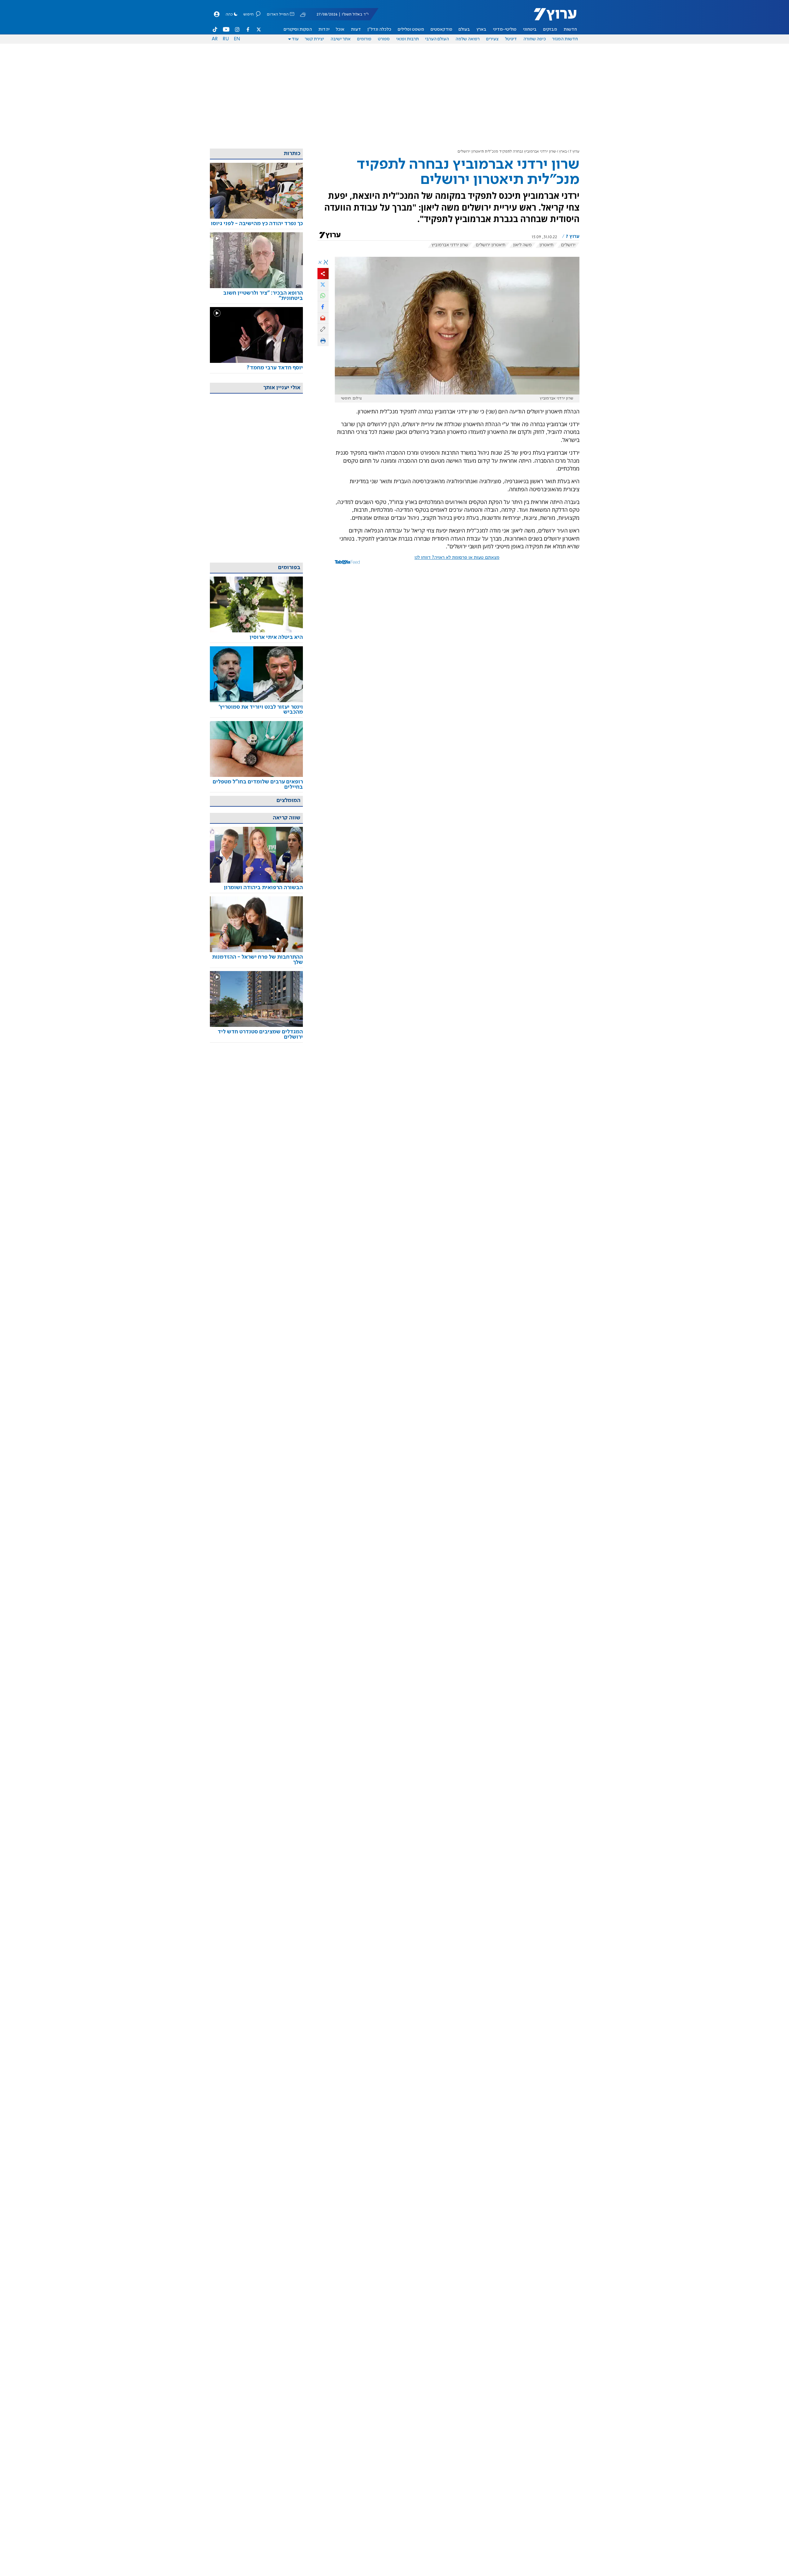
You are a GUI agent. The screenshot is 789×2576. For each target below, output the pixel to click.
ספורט (384, 39)
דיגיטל (511, 39)
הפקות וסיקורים (298, 29)
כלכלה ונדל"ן (379, 29)
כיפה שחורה (535, 39)
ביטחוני (530, 29)
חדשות (570, 29)
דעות (356, 29)
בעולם (464, 29)
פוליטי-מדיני (505, 29)
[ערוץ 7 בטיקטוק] (215, 29)
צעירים (492, 39)
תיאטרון (546, 245)
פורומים (364, 39)
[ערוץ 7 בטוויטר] (259, 29)
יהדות (324, 29)
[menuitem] (570, 29)
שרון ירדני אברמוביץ (450, 245)
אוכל (340, 29)
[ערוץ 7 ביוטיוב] (226, 29)
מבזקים (550, 29)
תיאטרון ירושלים (491, 245)
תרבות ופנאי (408, 39)
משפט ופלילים (411, 29)
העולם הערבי (437, 39)
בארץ (481, 29)
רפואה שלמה (468, 39)
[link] (256, 224)
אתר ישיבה (341, 39)
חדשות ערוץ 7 (551, 17)
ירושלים (568, 245)
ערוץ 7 (575, 152)
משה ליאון (522, 245)
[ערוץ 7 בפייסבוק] (248, 29)
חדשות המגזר (565, 39)
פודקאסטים (441, 29)
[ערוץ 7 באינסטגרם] (237, 29)
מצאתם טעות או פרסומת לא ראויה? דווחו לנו (457, 558)
